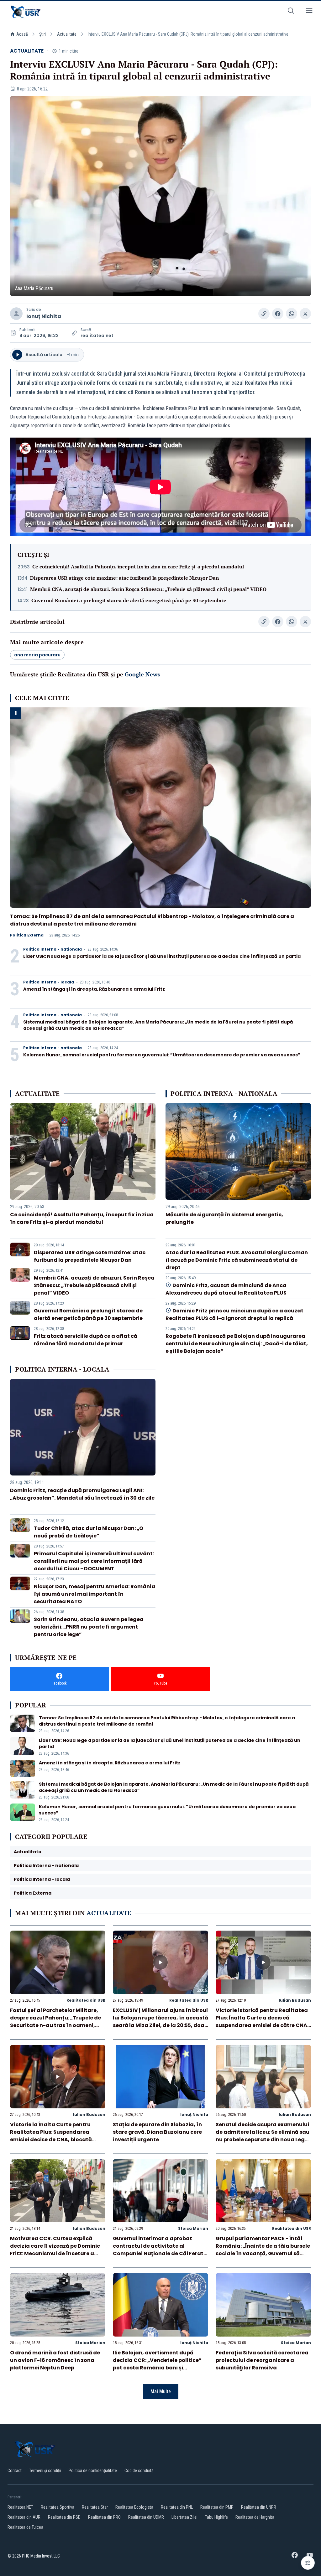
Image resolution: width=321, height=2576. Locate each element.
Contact (15, 2471)
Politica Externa (27, 935)
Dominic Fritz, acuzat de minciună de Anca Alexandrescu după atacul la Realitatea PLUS (226, 1289)
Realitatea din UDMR (146, 2517)
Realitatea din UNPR (259, 2507)
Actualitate (67, 34)
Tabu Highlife (216, 2517)
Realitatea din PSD (64, 2517)
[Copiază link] (264, 314)
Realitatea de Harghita (255, 2517)
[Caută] (291, 12)
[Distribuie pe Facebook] (278, 314)
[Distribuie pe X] (305, 314)
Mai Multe (161, 2391)
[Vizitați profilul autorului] (16, 314)
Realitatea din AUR (24, 2517)
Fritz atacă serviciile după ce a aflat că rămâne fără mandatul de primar (86, 1340)
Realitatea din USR (86, 2000)
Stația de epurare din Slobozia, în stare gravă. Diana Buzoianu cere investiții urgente (157, 2132)
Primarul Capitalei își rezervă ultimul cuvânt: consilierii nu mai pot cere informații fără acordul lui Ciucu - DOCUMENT (94, 1561)
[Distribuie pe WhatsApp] (292, 314)
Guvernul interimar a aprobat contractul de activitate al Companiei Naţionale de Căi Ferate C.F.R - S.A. (160, 2250)
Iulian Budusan (295, 2000)
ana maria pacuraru (37, 655)
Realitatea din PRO (104, 2517)
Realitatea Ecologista (134, 2507)
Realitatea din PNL (177, 2507)
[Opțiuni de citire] (308, 2563)
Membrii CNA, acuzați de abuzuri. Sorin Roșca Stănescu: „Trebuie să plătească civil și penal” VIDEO (148, 589)
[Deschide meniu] (309, 12)
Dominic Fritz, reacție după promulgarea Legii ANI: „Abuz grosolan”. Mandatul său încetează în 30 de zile (82, 1494)
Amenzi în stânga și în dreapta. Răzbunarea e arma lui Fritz (94, 989)
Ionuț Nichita (44, 316)
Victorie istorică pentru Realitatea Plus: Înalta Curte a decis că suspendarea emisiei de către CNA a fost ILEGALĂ (262, 2022)
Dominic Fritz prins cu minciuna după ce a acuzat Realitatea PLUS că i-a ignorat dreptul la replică (234, 1314)
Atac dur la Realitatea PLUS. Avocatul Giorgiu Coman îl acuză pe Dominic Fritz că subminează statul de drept (237, 1260)
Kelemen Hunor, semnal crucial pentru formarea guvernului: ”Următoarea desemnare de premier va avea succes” (162, 1055)
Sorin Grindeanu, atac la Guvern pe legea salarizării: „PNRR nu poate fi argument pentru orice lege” (89, 1627)
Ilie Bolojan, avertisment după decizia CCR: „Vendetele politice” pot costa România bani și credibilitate (157, 2364)
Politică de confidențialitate (93, 2471)
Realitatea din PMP (217, 2507)
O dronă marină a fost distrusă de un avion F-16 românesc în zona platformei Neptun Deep (55, 2360)
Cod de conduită (139, 2471)
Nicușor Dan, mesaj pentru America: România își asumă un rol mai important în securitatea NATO (95, 1594)
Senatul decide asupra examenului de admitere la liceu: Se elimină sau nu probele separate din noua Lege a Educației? (263, 2136)
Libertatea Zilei (184, 2517)
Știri (42, 34)
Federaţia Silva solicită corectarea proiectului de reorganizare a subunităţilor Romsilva (262, 2360)
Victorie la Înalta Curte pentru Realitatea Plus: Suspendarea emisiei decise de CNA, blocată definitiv (51, 2136)
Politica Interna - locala (49, 982)
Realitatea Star (95, 2507)
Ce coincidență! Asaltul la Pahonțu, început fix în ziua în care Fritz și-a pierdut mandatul (138, 567)
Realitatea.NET (20, 2507)
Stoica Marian (193, 2228)
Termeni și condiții (45, 2471)
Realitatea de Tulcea (25, 2527)
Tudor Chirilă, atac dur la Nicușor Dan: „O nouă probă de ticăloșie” (89, 1532)
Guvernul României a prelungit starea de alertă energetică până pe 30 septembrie (129, 600)
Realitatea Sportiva (58, 2507)
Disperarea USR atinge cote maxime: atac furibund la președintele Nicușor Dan (124, 578)
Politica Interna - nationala (53, 949)
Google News (142, 674)
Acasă (22, 34)
